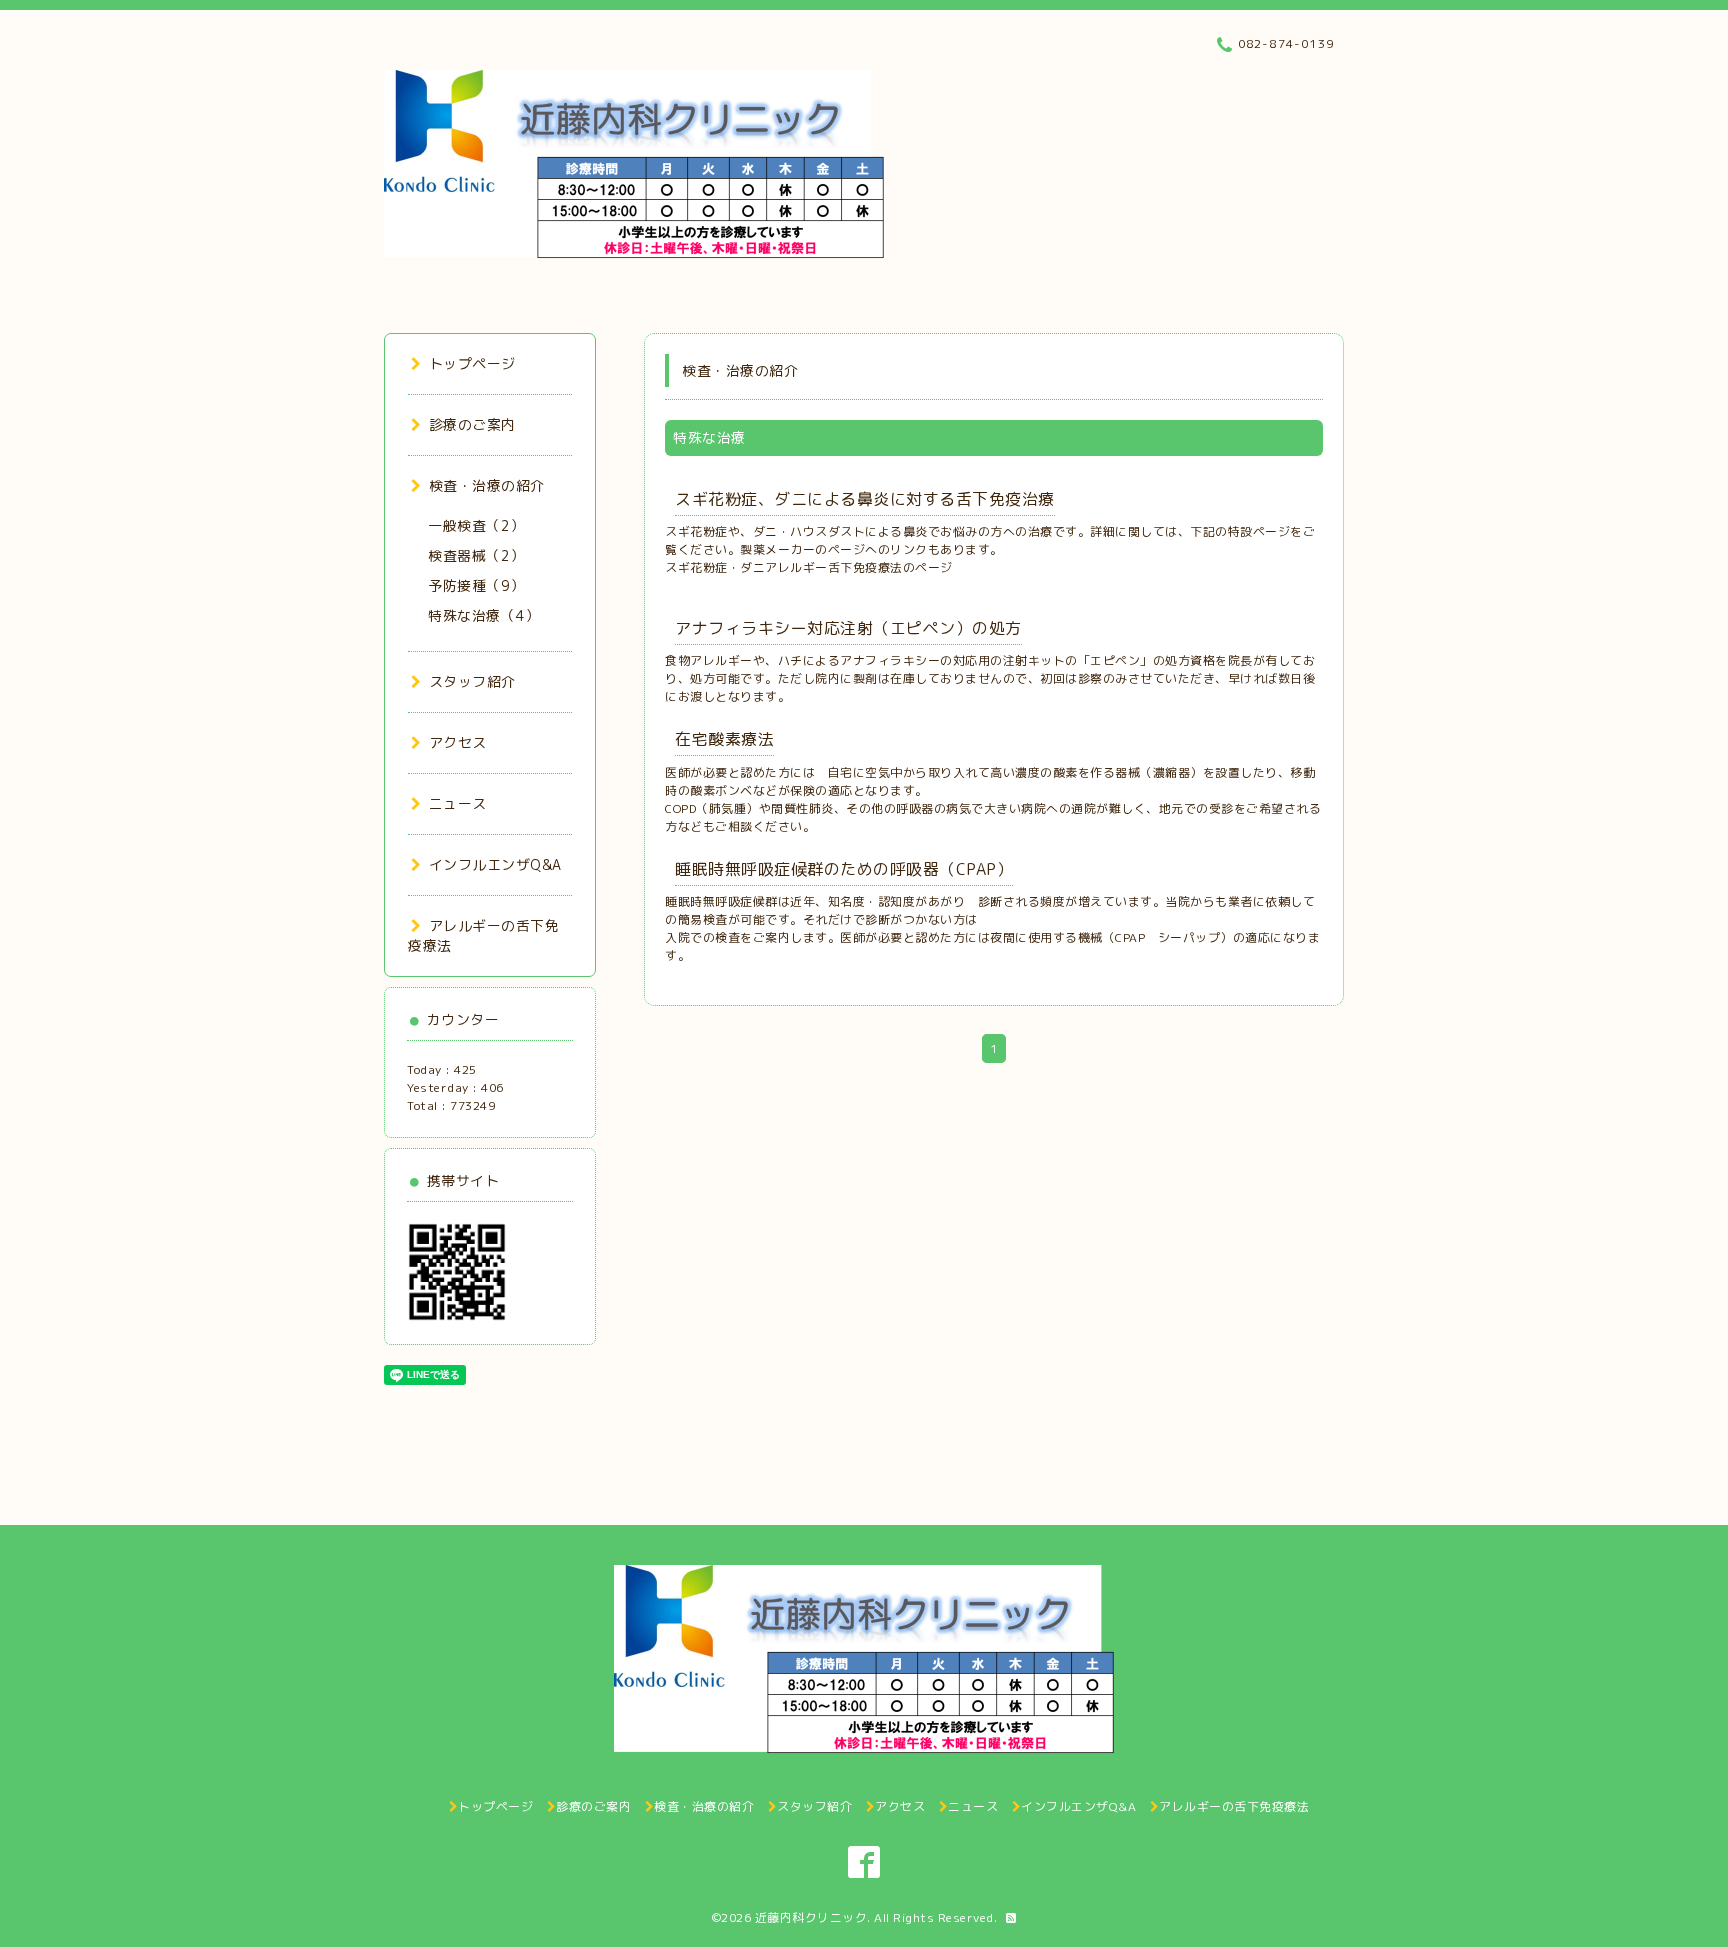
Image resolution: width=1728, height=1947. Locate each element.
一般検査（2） (476, 525)
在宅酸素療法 (724, 739)
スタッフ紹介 (472, 681)
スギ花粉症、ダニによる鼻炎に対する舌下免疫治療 (865, 499)
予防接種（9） (476, 585)
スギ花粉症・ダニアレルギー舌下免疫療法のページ (809, 567)
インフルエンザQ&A (495, 864)
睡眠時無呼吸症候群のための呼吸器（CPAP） (844, 869)
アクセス (458, 742)
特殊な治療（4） (483, 615)
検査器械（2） (476, 555)
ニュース (458, 803)
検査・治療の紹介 (487, 485)
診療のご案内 (472, 424)
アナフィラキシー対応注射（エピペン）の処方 (848, 628)
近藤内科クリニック (811, 1917)
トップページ (472, 363)
